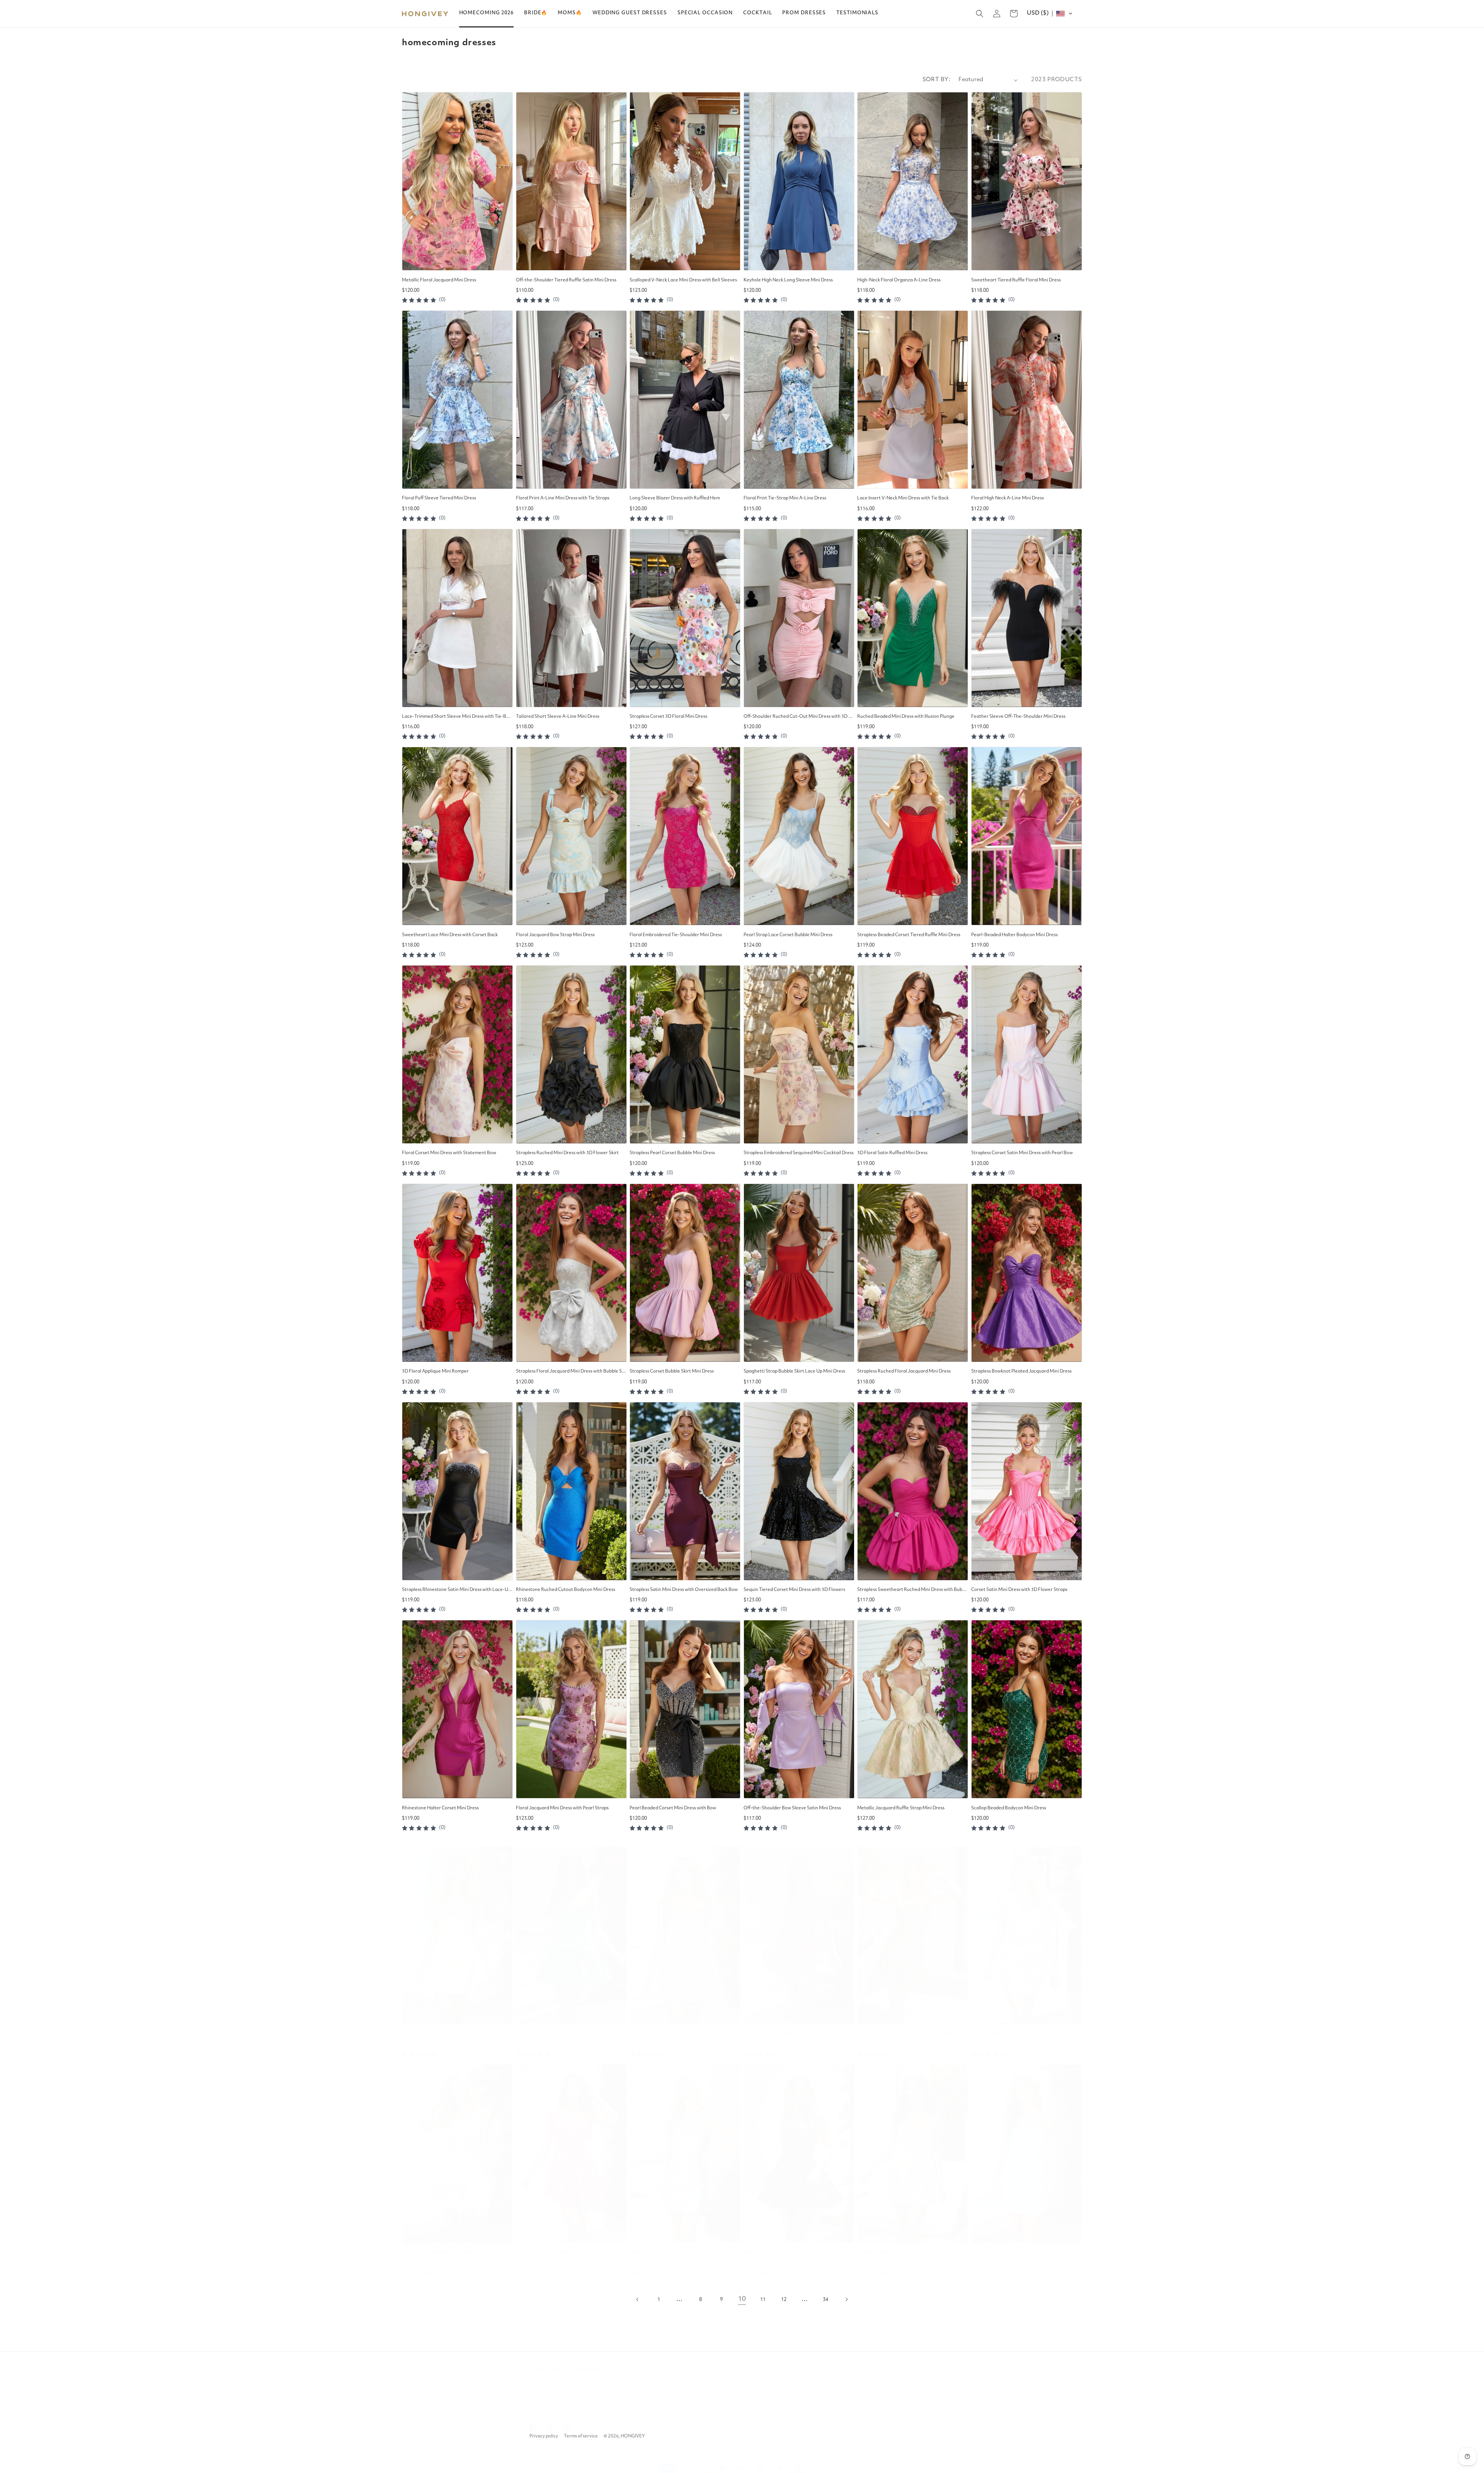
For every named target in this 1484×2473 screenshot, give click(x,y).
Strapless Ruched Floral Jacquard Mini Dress (904, 1371)
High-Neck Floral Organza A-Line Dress (899, 280)
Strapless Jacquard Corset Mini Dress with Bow (451, 2034)
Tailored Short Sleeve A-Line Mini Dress (558, 717)
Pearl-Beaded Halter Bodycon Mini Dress (1014, 935)
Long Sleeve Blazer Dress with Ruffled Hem (675, 498)
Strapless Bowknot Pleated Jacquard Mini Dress (1021, 1371)
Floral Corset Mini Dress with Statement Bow (449, 1153)
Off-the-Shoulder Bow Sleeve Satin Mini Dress (792, 1808)
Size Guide (943, 2416)
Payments (943, 2404)
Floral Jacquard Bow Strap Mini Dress (555, 935)
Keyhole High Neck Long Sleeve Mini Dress (788, 280)
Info (937, 2380)
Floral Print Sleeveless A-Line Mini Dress (444, 2252)
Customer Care (900, 2380)
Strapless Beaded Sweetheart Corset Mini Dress (680, 2034)
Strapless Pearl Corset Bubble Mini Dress (672, 1153)
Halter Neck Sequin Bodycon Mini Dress (671, 2252)
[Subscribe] (657, 2386)
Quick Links (858, 2380)
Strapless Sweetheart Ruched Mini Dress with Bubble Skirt (913, 1590)
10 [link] (742, 2299)
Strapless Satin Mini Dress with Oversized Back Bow (684, 1590)
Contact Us (894, 2392)
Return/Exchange (901, 2416)
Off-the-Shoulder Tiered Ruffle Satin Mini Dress (566, 280)
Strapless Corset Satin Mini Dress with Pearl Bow (1022, 1153)
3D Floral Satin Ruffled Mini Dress (892, 1153)
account (853, 2404)
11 (763, 2300)
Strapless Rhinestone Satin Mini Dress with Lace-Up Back (457, 1590)
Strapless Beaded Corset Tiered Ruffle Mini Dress (909, 935)
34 (825, 2300)
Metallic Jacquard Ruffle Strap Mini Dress (901, 1808)
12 (784, 2300)
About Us (942, 2392)
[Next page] (846, 2299)
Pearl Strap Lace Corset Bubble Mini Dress (788, 935)
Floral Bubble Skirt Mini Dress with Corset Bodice (795, 2034)
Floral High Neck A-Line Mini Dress (1007, 498)
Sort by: (937, 80)
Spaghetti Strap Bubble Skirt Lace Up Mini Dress (794, 1371)
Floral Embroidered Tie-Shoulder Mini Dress (676, 935)
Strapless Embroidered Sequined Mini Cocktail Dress (799, 1153)
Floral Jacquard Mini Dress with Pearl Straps (562, 1808)
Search (852, 2392)
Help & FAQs (895, 2404)
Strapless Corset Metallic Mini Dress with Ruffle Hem (912, 2034)
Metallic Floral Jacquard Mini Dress (439, 280)
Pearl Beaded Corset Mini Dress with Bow (673, 1808)
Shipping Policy (898, 2428)
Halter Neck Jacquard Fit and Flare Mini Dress (792, 2252)
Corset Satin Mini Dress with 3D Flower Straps (1019, 1590)
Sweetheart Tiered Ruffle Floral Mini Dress (1016, 280)
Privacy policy (544, 2436)
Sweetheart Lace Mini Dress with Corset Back (450, 935)
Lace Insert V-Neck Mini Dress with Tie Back (903, 498)
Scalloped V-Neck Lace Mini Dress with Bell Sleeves (683, 280)
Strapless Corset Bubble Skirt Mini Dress (672, 1371)
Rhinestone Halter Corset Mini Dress (440, 1808)
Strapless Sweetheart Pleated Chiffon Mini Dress (567, 2252)
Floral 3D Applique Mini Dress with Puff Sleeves (1020, 2034)
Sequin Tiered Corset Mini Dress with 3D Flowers (794, 1590)
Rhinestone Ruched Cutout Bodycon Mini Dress (566, 1590)
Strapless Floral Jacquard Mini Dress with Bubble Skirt (571, 1371)
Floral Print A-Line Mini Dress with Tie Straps (563, 498)
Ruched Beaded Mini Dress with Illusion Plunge (906, 717)
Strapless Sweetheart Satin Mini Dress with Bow (566, 2034)
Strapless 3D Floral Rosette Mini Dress (1011, 2252)
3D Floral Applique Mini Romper (435, 1371)
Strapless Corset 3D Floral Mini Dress (668, 717)
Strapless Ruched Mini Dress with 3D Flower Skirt (567, 1153)
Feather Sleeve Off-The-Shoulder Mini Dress (1018, 717)
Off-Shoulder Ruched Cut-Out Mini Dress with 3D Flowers (799, 717)
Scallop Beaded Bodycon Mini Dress (1009, 1808)
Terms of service (581, 2436)
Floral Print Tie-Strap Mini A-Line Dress (785, 498)
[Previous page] (638, 2299)
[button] (536, 13)
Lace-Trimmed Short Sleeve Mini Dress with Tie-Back (457, 717)
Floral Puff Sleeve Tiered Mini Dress (439, 498)
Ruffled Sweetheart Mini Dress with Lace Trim (905, 2252)
